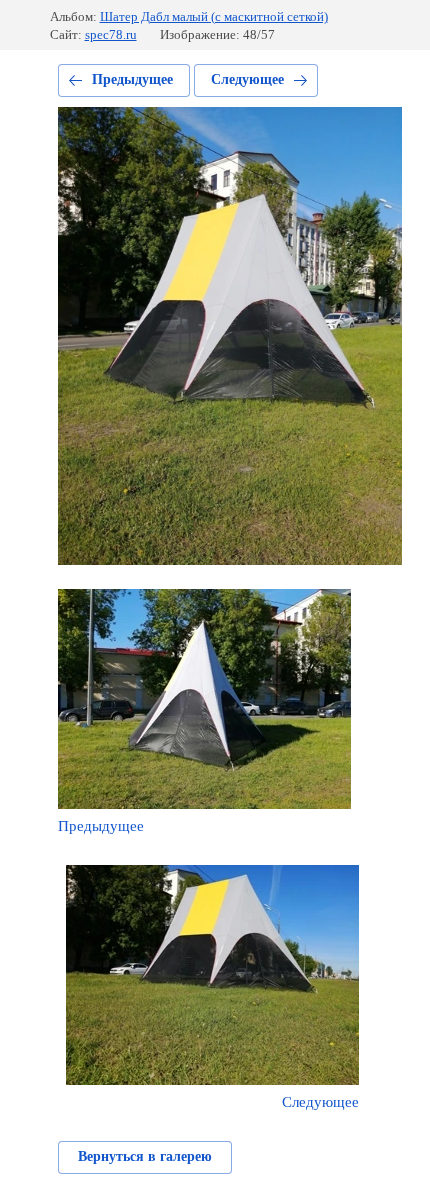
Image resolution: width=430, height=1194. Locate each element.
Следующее (247, 79)
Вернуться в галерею (145, 1156)
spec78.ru (111, 34)
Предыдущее (132, 79)
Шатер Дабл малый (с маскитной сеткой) (214, 16)
